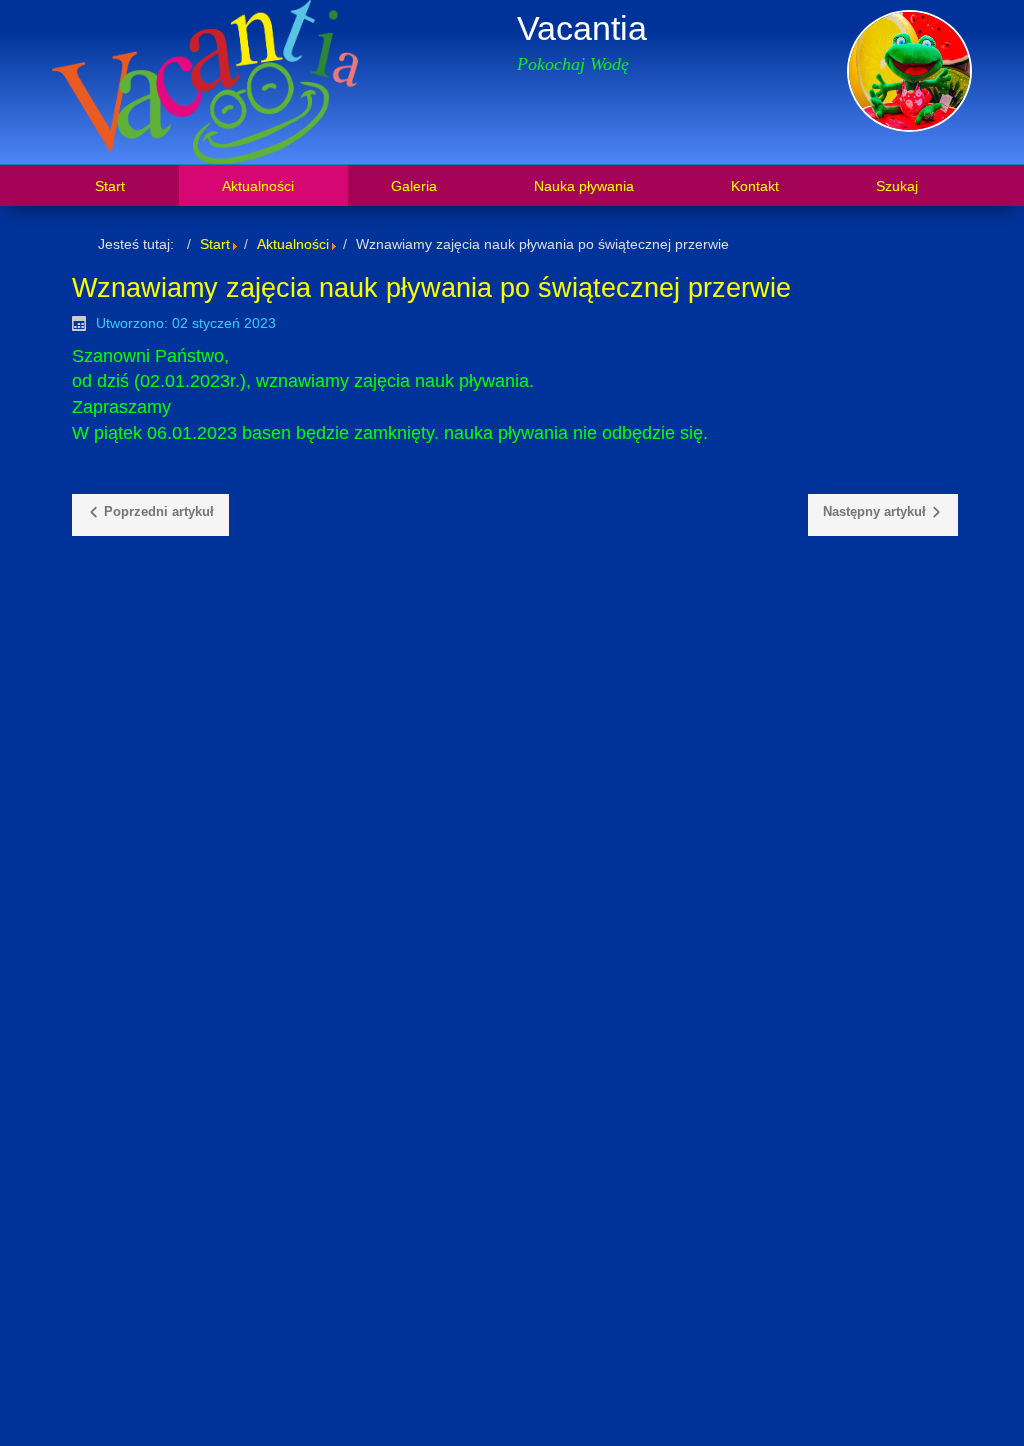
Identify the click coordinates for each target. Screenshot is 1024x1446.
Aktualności (293, 244)
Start (215, 244)
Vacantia (582, 28)
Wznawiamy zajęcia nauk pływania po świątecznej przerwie (431, 288)
